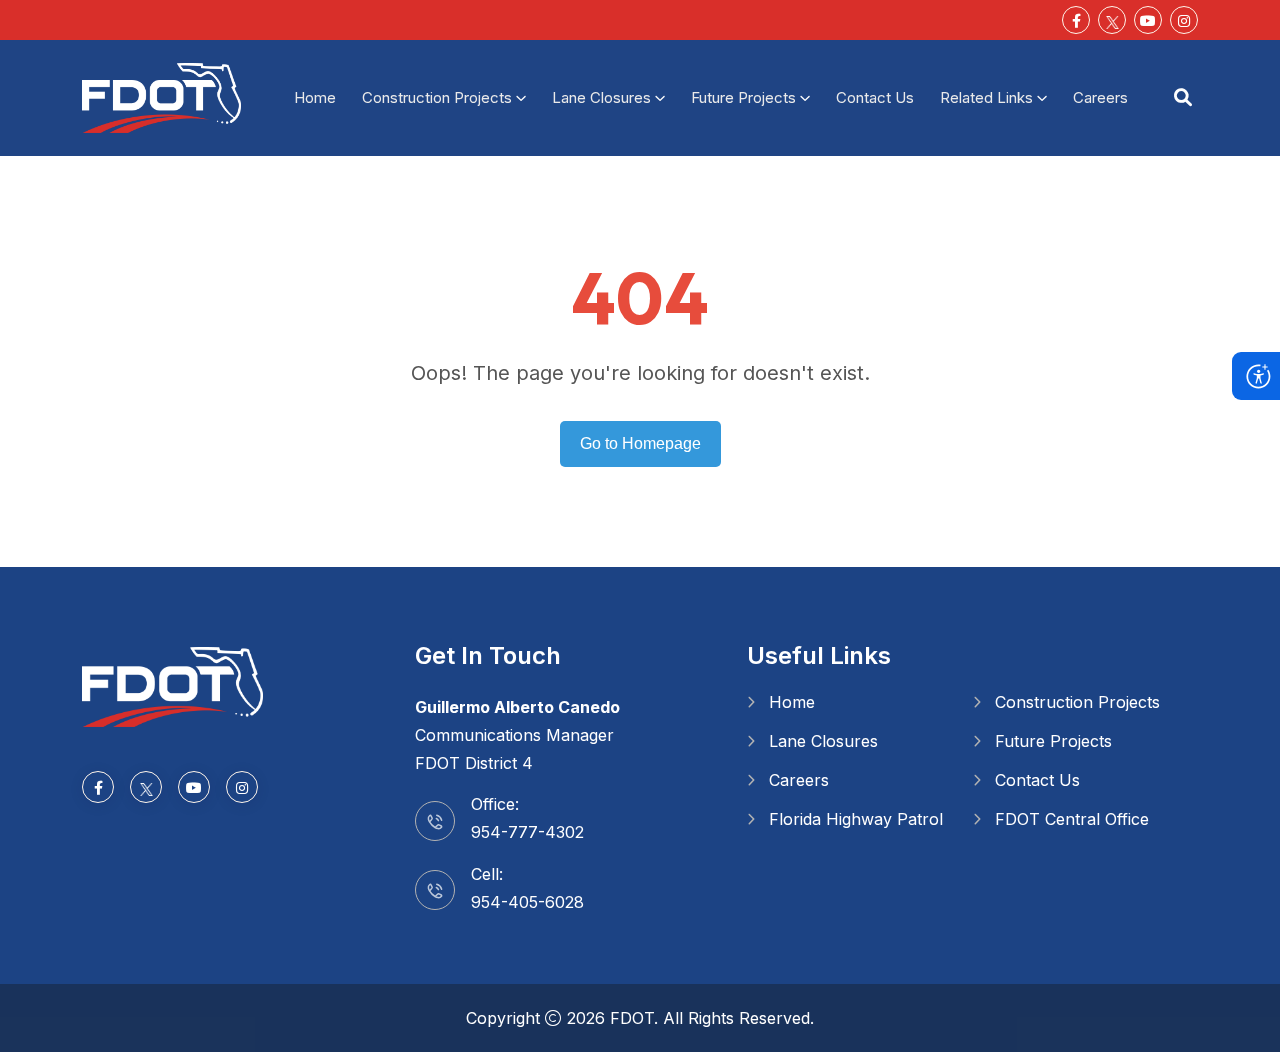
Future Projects (743, 97)
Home (315, 97)
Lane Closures (601, 97)
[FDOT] (161, 96)
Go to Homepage (640, 443)
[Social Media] (1112, 20)
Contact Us (875, 97)
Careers (1100, 97)
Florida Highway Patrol (856, 819)
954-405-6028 (527, 902)
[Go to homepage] (172, 685)
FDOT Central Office (1072, 819)
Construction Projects (437, 97)
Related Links (986, 97)
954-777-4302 (527, 832)
